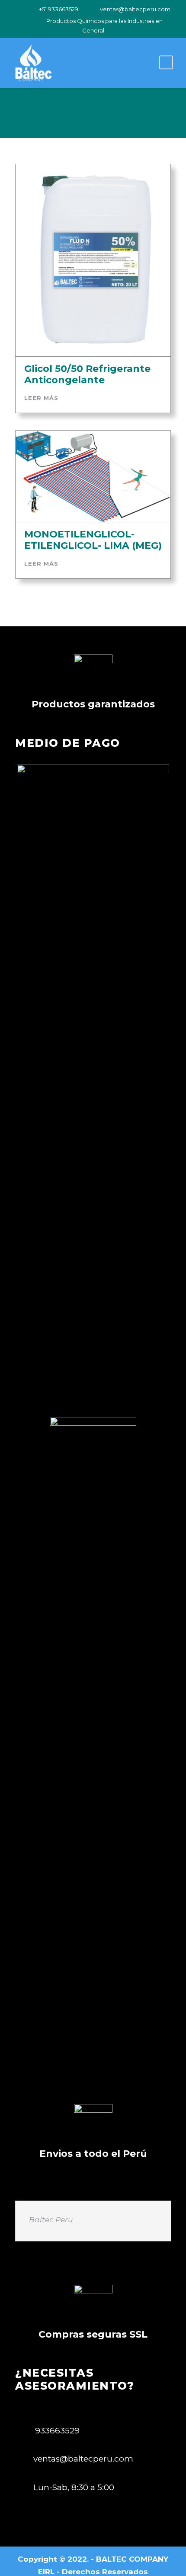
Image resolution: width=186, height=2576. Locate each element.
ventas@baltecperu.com (135, 9)
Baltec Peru (51, 2220)
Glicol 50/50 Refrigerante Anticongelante (87, 374)
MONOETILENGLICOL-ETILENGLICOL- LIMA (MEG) (93, 540)
